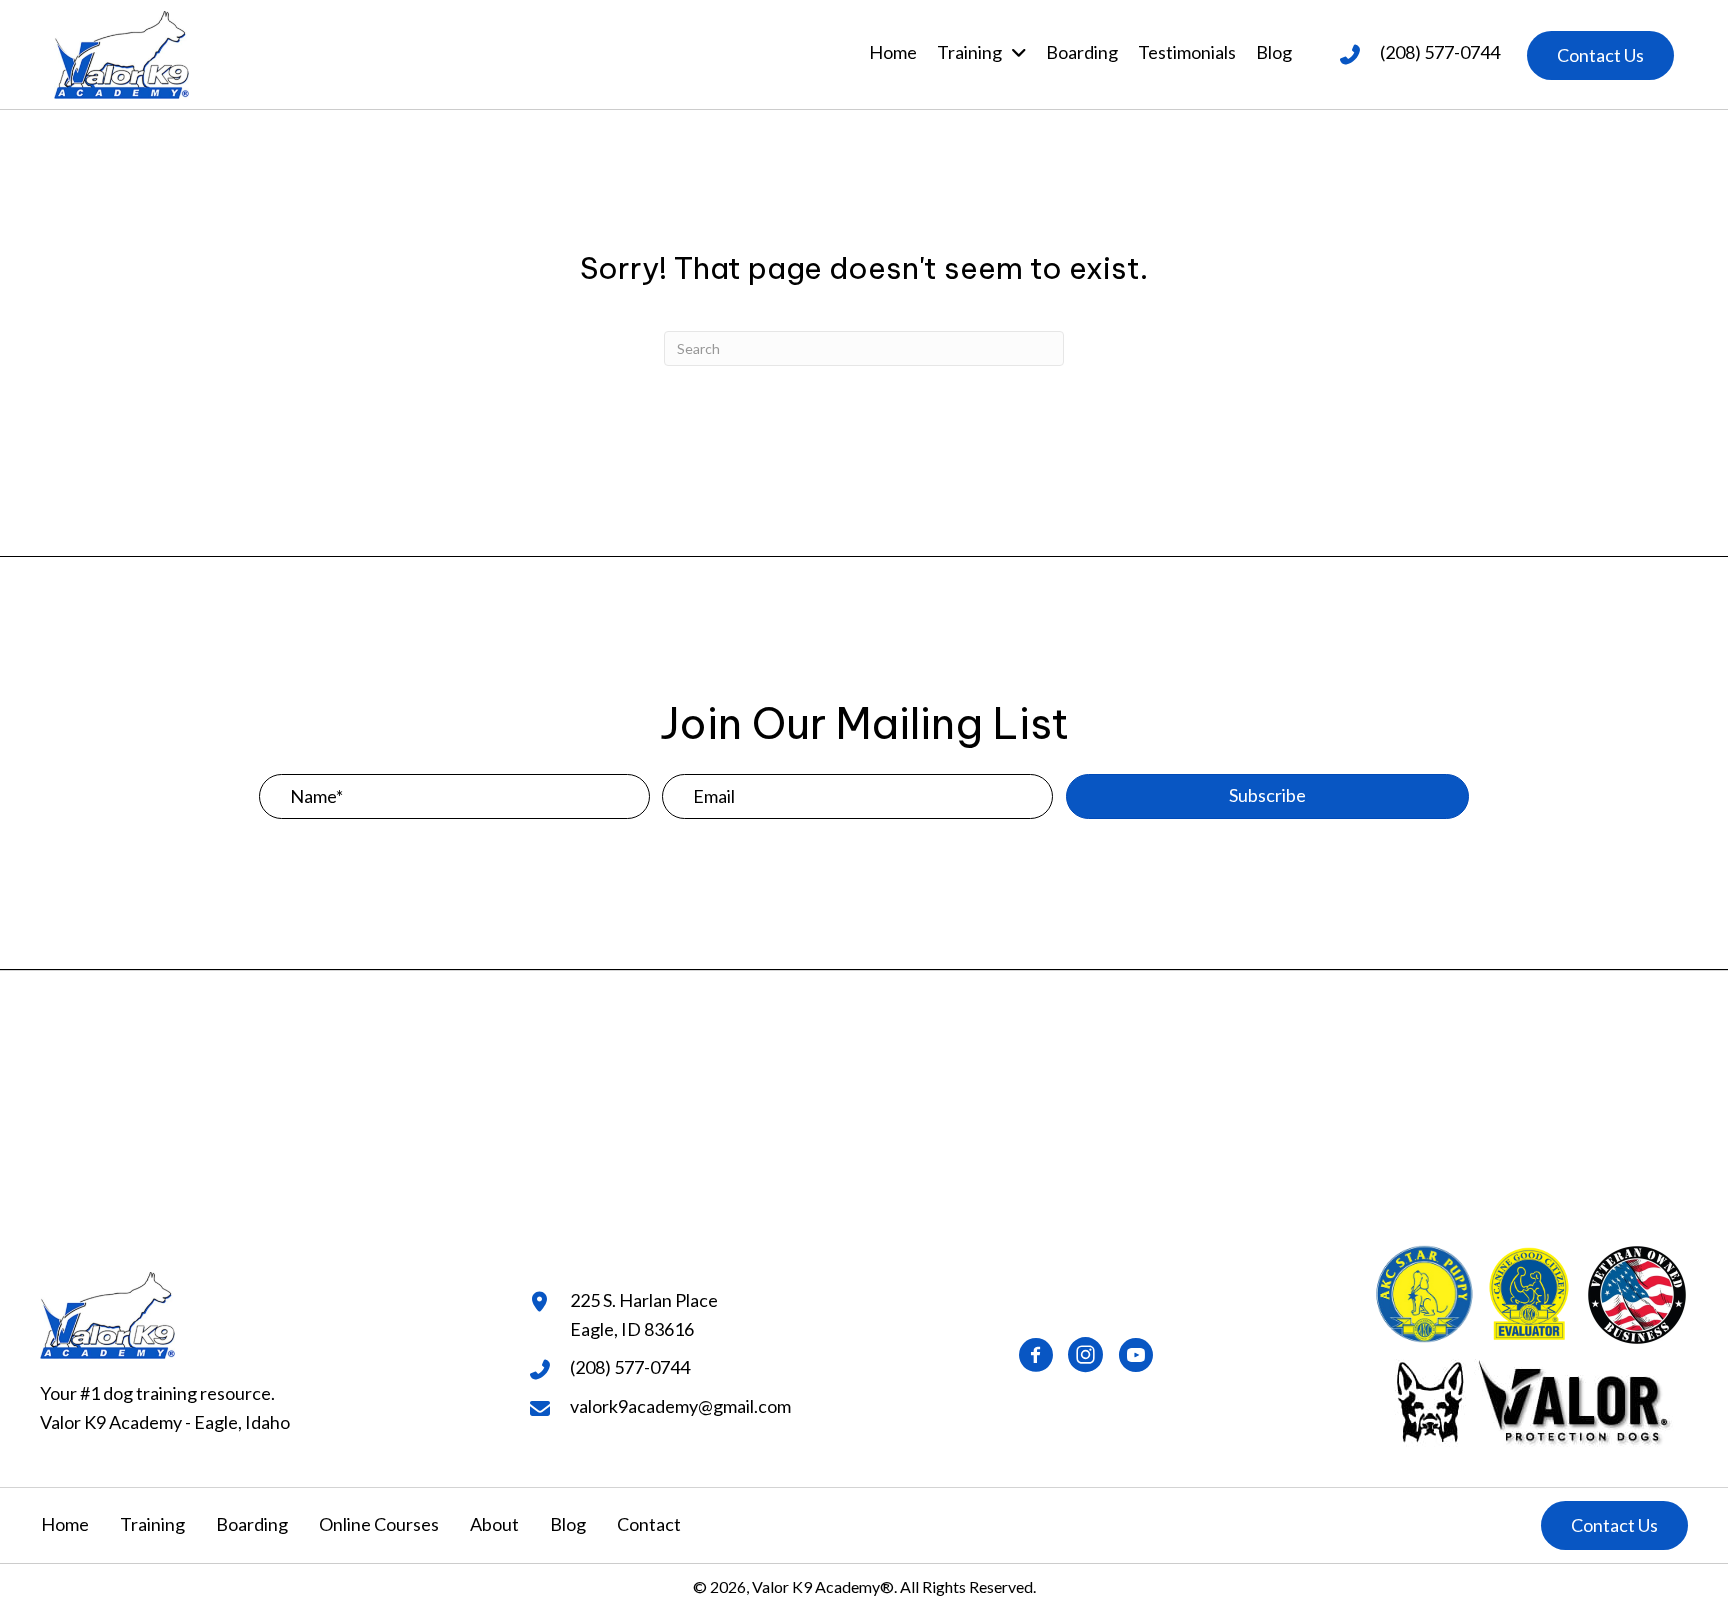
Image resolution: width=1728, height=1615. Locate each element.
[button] (1600, 55)
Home (65, 1524)
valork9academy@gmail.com (680, 1406)
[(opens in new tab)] (1530, 1399)
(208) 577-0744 (1440, 52)
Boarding (252, 1524)
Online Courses (379, 1524)
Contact (649, 1524)
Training (152, 1524)
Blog (568, 1524)
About (494, 1524)
